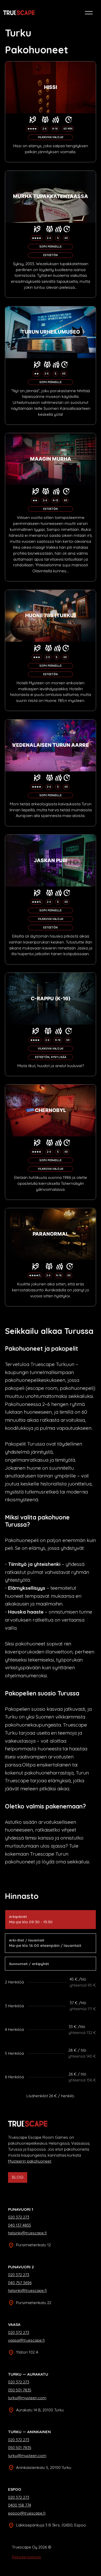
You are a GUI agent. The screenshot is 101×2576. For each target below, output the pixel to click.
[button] (89, 13)
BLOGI (18, 2177)
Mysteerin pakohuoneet (30, 2161)
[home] (19, 13)
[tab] (51, 1920)
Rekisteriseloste (27, 2557)
